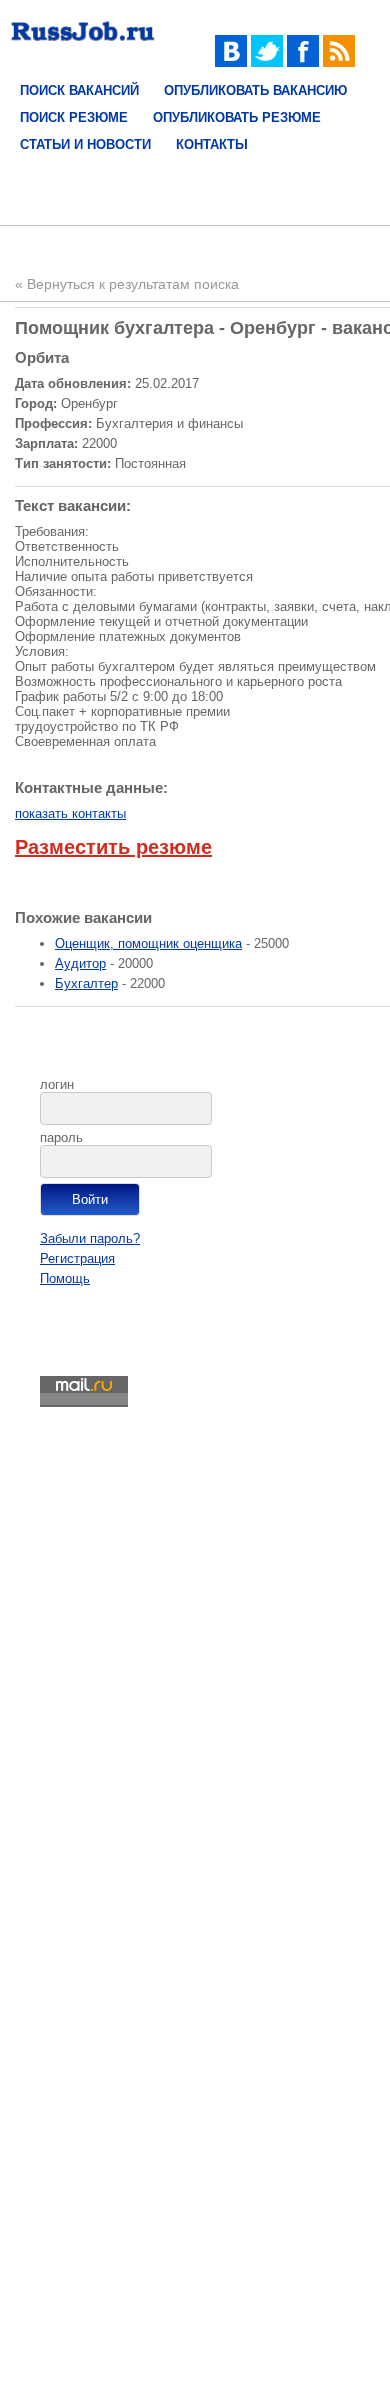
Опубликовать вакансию (255, 90)
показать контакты (70, 813)
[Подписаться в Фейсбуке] (303, 62)
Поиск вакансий (79, 90)
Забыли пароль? (90, 1238)
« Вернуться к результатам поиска (127, 284)
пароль (61, 1137)
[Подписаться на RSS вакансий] (339, 62)
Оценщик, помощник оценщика (148, 943)
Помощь (65, 1278)
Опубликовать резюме (237, 117)
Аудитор (80, 963)
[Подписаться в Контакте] (231, 62)
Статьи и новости (85, 144)
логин (57, 1084)
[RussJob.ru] (83, 45)
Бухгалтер (86, 983)
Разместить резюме (113, 847)
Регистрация (77, 1258)
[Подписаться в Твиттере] (267, 62)
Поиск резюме (74, 117)
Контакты (212, 144)
